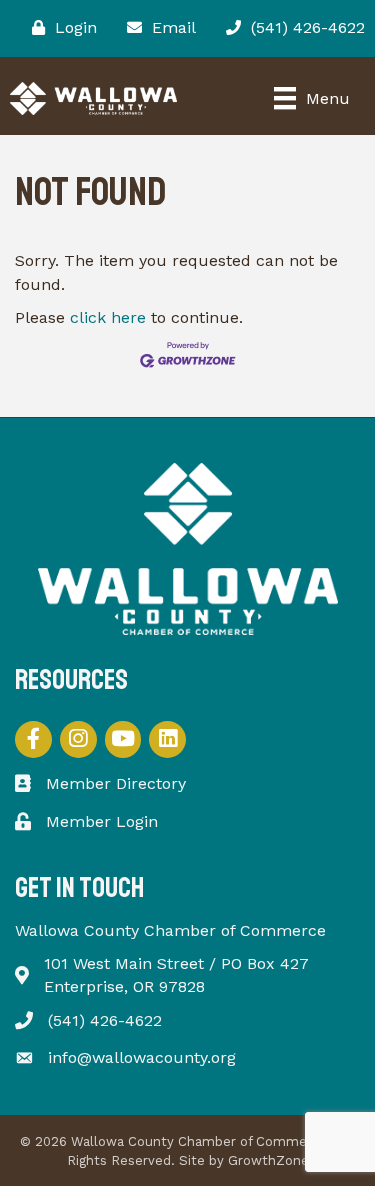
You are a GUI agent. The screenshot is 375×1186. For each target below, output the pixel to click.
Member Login (102, 821)
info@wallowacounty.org (142, 1057)
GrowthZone (268, 1160)
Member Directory (116, 783)
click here (108, 317)
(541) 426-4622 (105, 1020)
